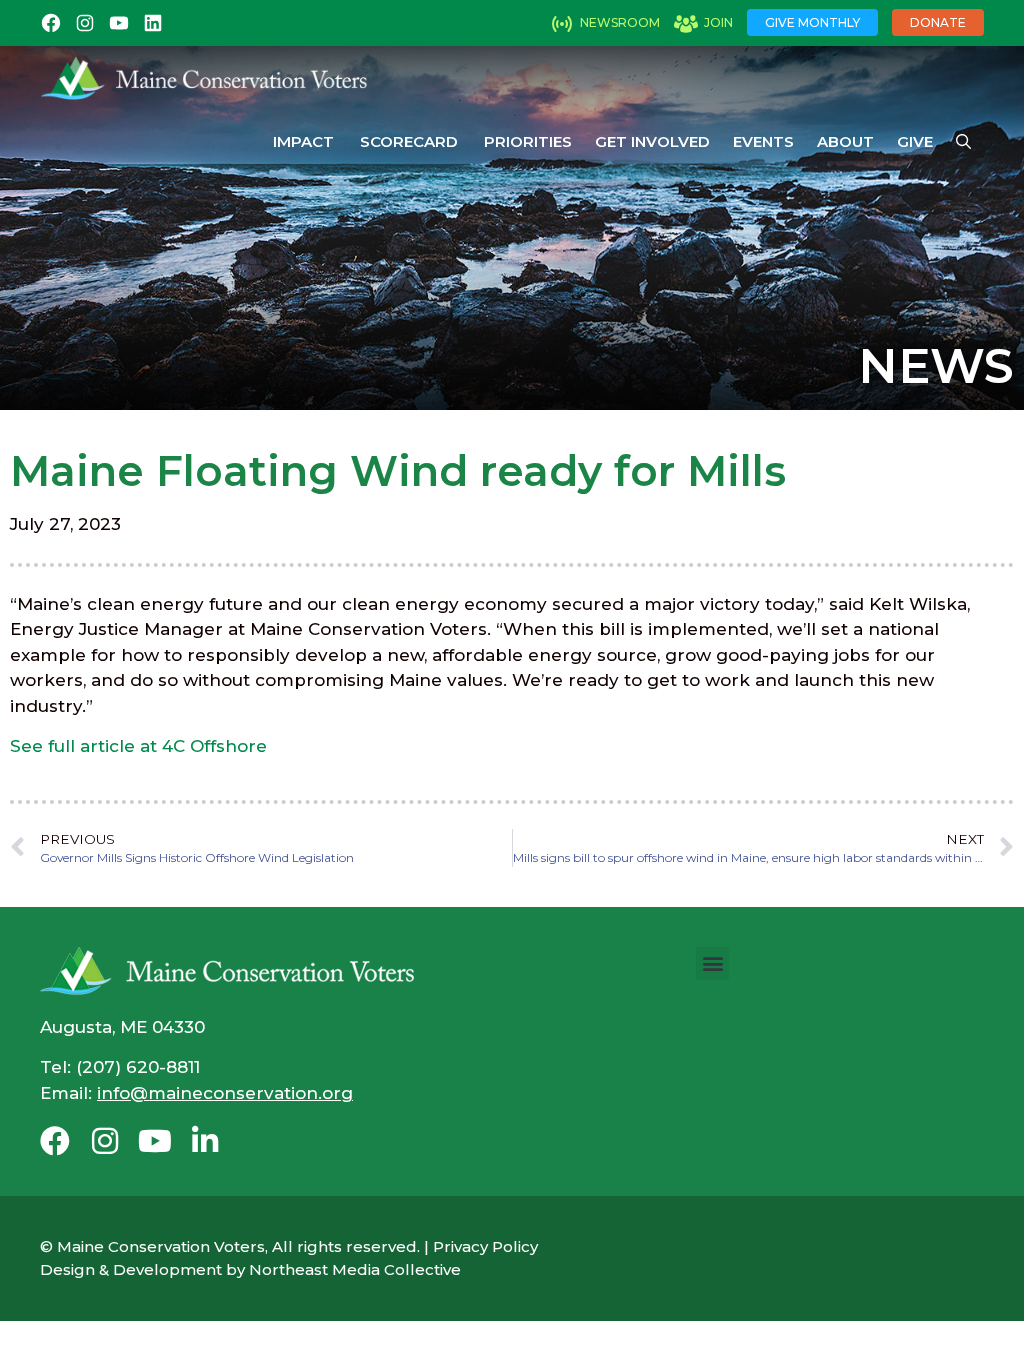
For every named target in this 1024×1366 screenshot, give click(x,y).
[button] (712, 963)
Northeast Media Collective (355, 1269)
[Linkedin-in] (205, 1141)
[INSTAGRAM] (85, 23)
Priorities (528, 141)
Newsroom (620, 22)
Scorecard (409, 141)
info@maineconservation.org (225, 1093)
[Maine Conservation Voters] (211, 78)
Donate (938, 22)
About (845, 141)
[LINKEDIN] (153, 23)
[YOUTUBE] (119, 23)
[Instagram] (105, 1141)
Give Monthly (812, 22)
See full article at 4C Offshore (138, 746)
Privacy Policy (485, 1246)
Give (915, 141)
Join (718, 22)
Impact (303, 141)
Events (763, 141)
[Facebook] (55, 1141)
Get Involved (652, 141)
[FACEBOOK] (51, 23)
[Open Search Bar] (963, 142)
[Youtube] (155, 1141)
